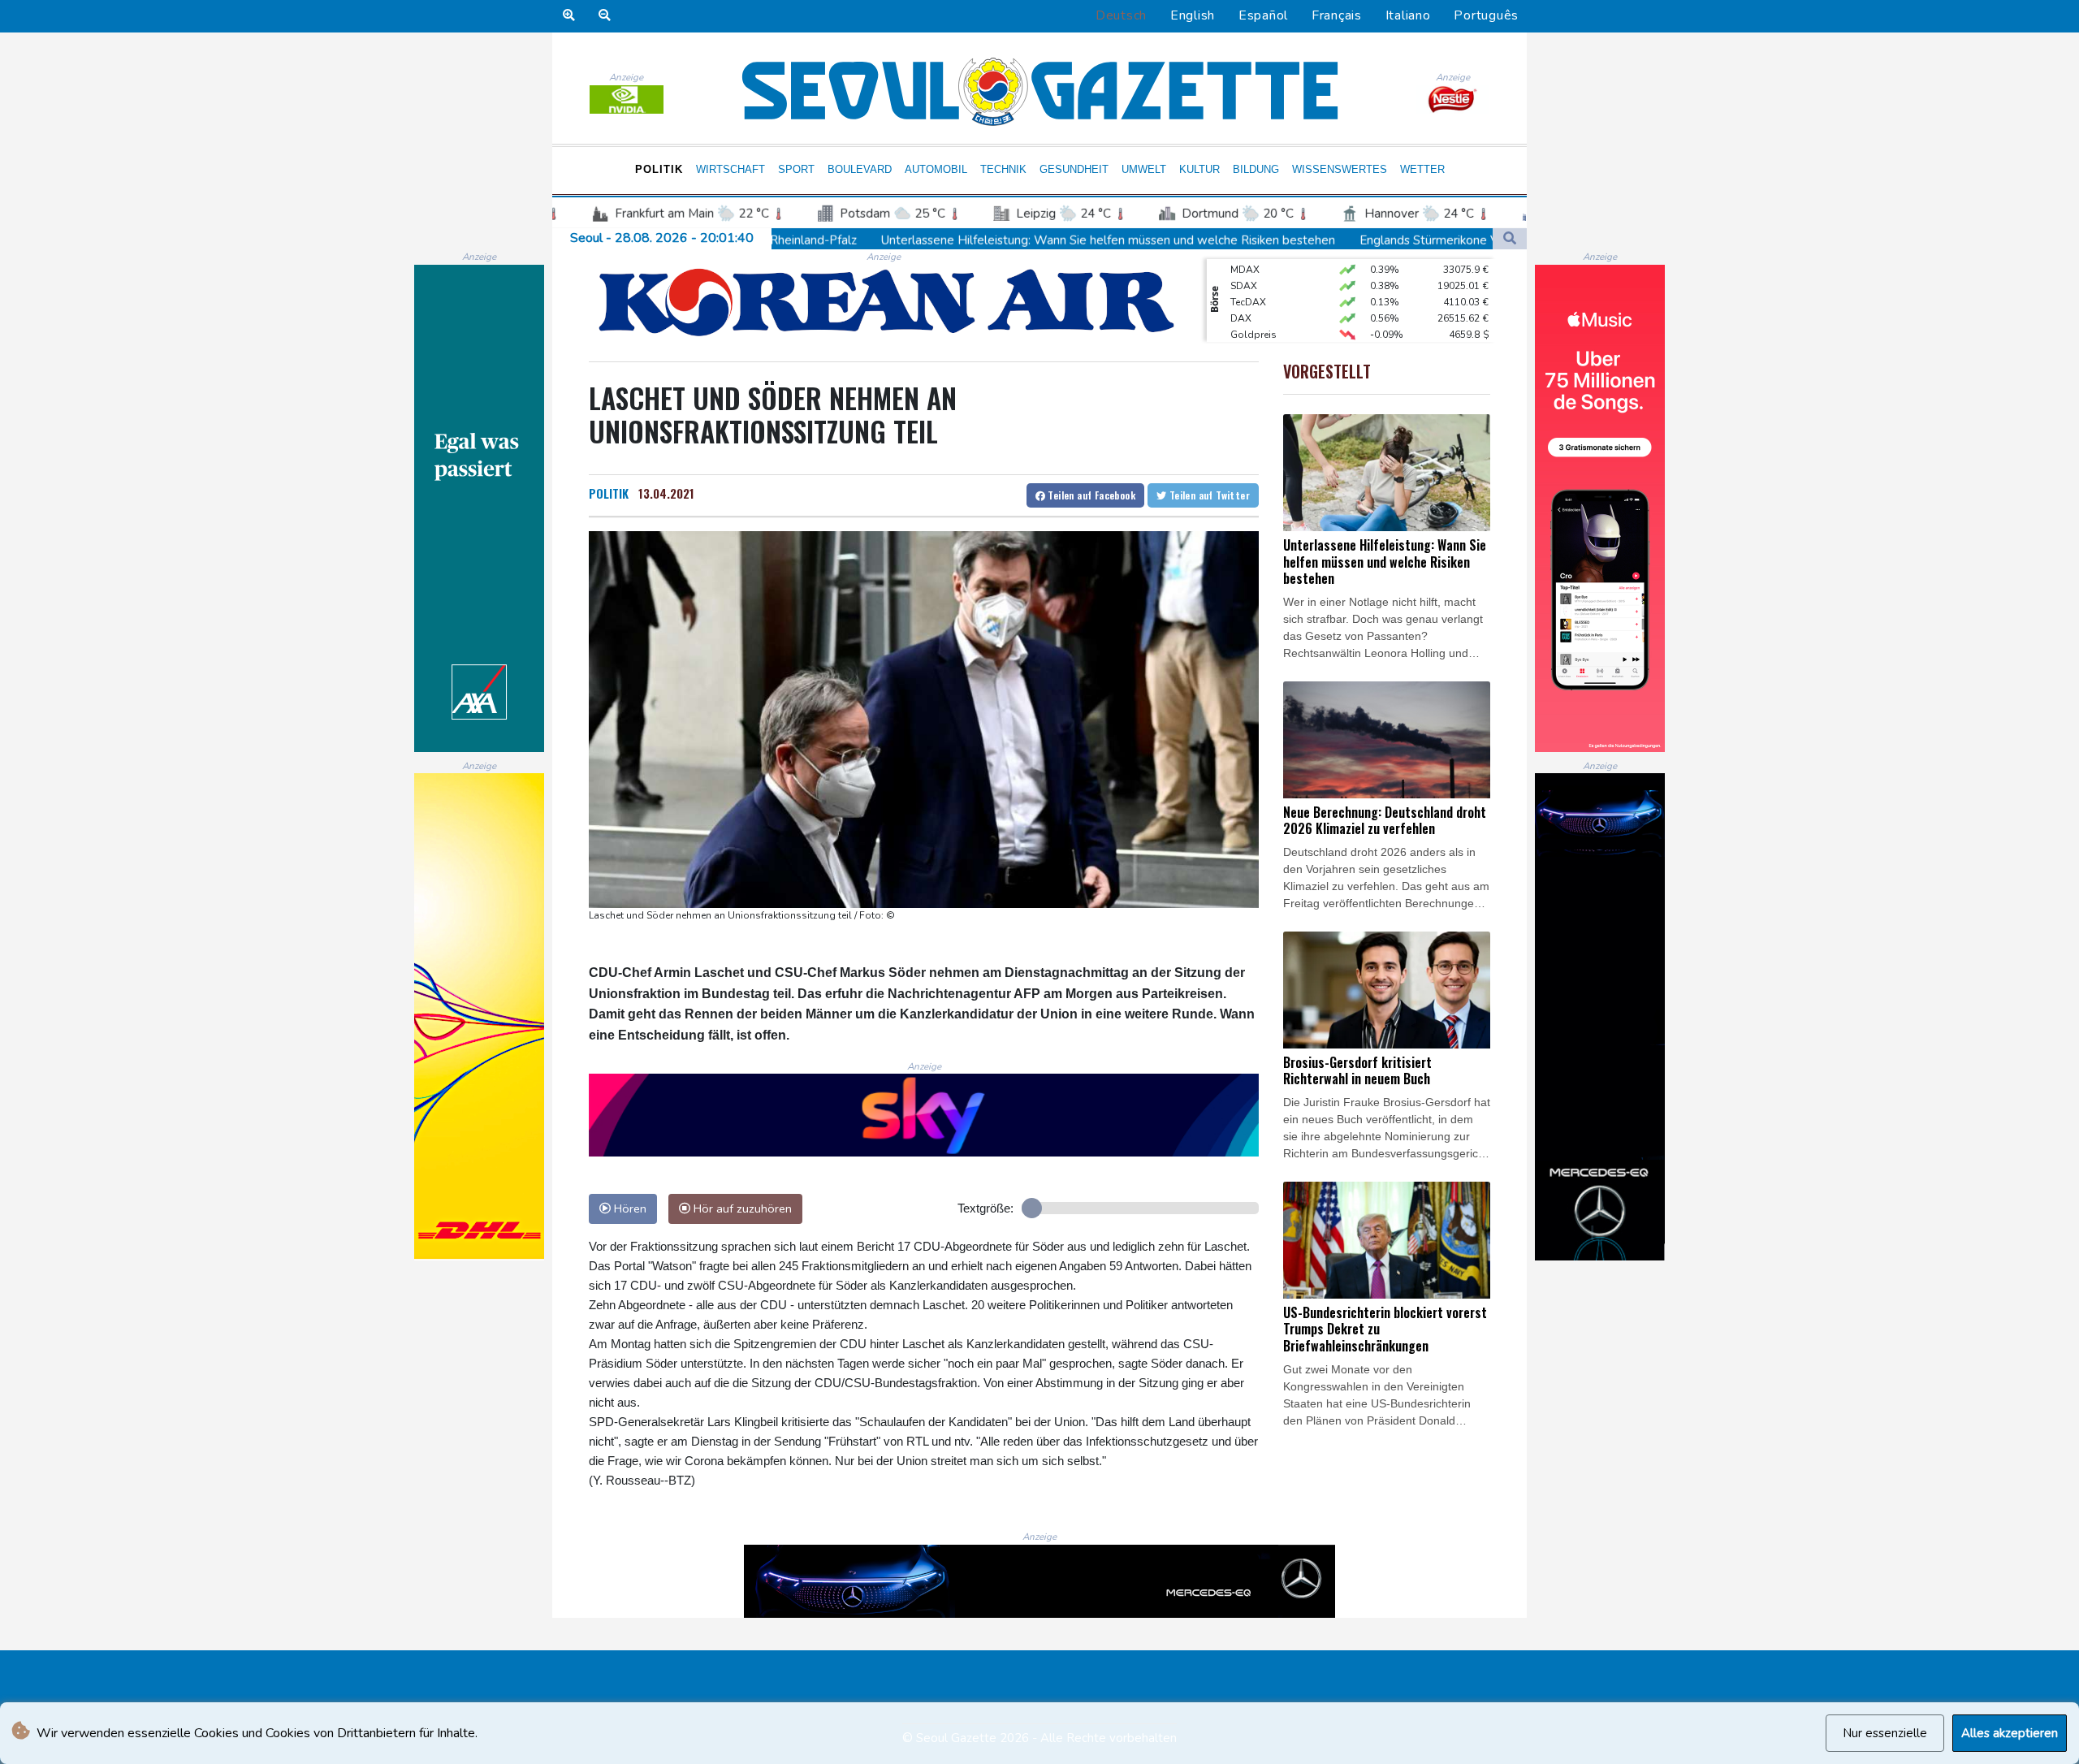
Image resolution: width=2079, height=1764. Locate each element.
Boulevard (860, 169)
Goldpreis (1253, 309)
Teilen (1090, 495)
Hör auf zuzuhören (741, 1208)
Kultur (1199, 169)
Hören (629, 1208)
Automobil (936, 169)
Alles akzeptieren (2010, 1733)
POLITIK (609, 493)
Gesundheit (1074, 169)
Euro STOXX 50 (1265, 325)
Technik (1003, 169)
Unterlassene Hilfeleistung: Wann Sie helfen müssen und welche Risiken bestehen (910, 240)
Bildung (1256, 169)
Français (1337, 15)
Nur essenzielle (1885, 1733)
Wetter (1422, 169)
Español (1263, 15)
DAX (1241, 292)
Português (1486, 15)
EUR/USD (1251, 341)
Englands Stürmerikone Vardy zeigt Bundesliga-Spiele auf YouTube (1346, 240)
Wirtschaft (730, 169)
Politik (659, 169)
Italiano (1408, 15)
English (1193, 15)
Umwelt (1144, 169)
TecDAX (1248, 276)
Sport (796, 169)
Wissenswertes (1340, 169)
